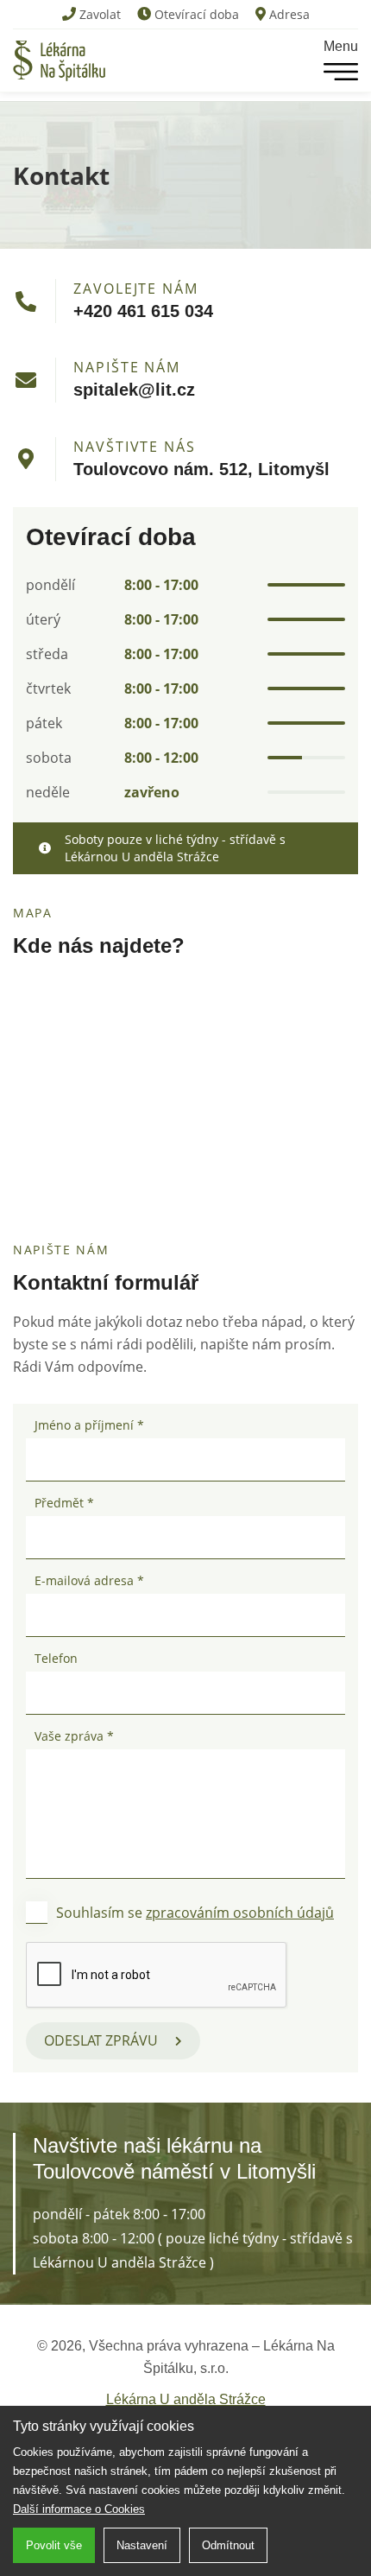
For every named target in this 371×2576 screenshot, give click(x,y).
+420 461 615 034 (143, 311)
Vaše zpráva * (74, 1736)
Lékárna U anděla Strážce (186, 2399)
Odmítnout (228, 2545)
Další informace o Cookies (79, 2509)
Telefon (56, 1658)
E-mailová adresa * (89, 1580)
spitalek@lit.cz (134, 390)
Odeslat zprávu (101, 2040)
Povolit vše (54, 2545)
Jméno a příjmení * (89, 1425)
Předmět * (64, 1503)
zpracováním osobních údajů (240, 1913)
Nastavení (142, 2545)
